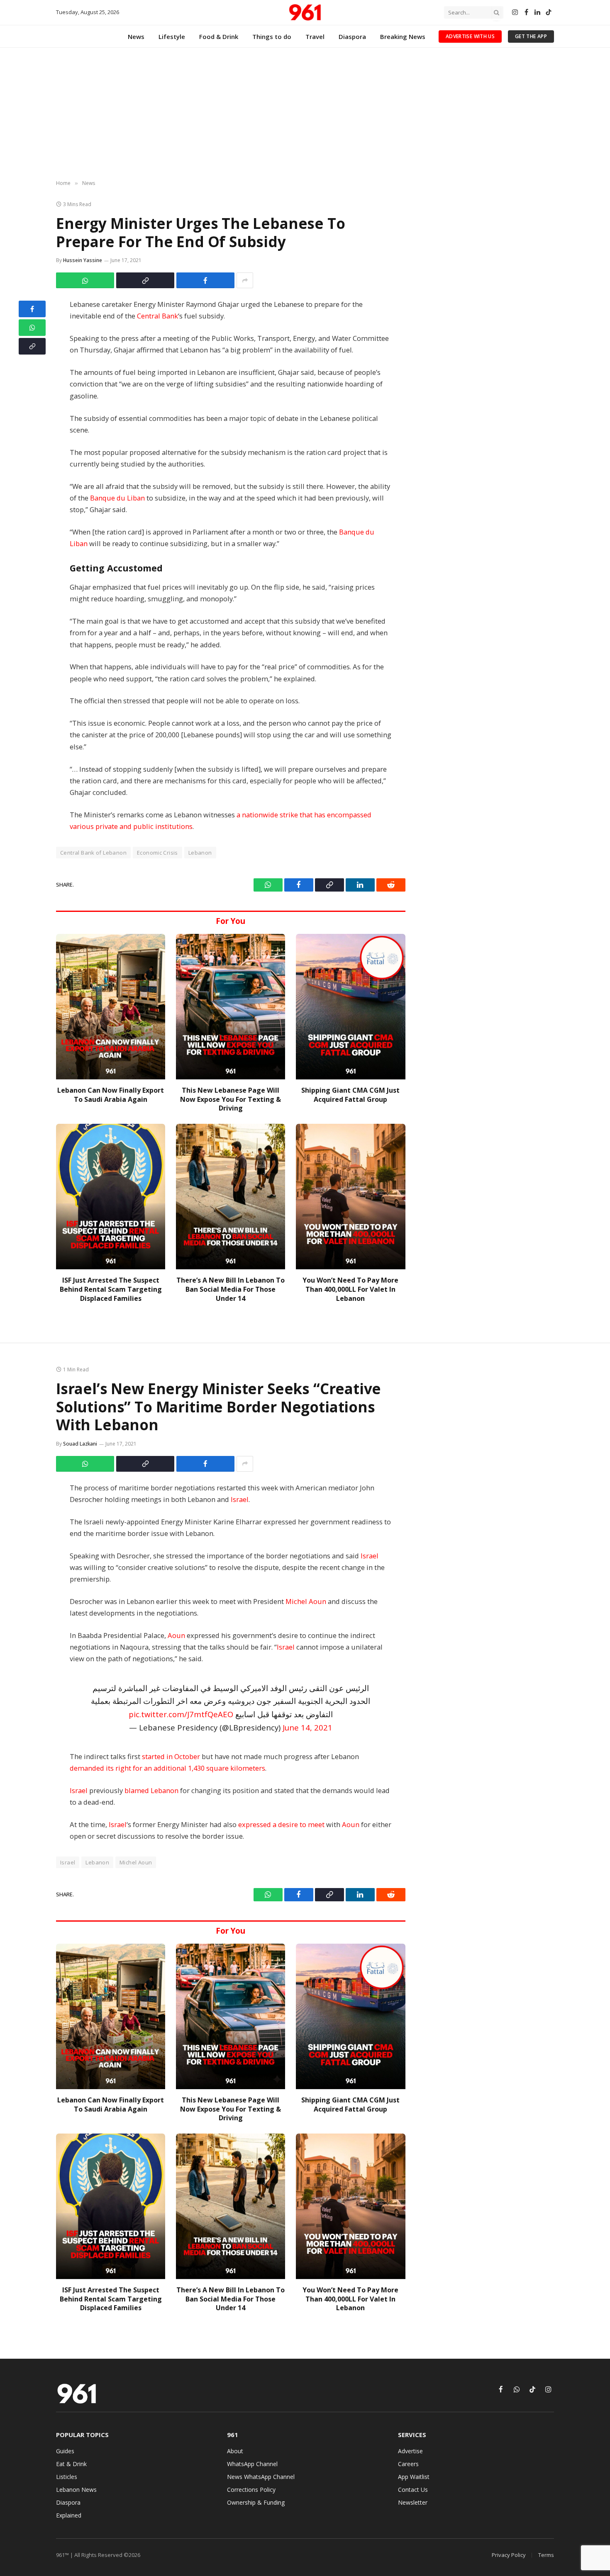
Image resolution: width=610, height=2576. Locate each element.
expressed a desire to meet (281, 1824)
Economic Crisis (157, 853)
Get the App (531, 36)
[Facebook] (32, 309)
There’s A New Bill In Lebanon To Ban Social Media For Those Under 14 (231, 1289)
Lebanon (200, 853)
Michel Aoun (306, 1601)
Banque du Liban (117, 498)
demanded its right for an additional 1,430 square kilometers (167, 1768)
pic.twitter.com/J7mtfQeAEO (181, 1714)
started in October (171, 1756)
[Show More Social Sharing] (245, 280)
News (136, 36)
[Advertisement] (305, 114)
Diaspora (352, 36)
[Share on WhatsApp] (85, 280)
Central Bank (157, 316)
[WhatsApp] (32, 328)
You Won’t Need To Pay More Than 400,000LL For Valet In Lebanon (350, 1289)
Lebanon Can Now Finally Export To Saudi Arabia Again (111, 1095)
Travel (315, 36)
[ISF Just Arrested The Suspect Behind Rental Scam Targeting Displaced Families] (111, 1197)
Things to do (272, 36)
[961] (305, 12)
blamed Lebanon (151, 1790)
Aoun (176, 1635)
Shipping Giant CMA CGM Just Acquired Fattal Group (350, 1095)
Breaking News (403, 36)
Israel (240, 1499)
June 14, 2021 (307, 1727)
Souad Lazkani (80, 1444)
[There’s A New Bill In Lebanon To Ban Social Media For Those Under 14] (231, 1197)
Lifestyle (172, 36)
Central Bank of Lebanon (93, 853)
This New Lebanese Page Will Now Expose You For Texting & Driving (231, 1100)
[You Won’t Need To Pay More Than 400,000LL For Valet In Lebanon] (350, 1197)
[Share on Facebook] (205, 280)
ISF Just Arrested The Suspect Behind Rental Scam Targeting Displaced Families (111, 1289)
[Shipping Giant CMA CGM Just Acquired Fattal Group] (350, 1007)
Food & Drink (219, 36)
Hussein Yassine (83, 260)
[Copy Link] (145, 280)
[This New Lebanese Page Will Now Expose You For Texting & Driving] (231, 1007)
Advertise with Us (470, 36)
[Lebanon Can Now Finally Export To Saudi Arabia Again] (111, 1007)
